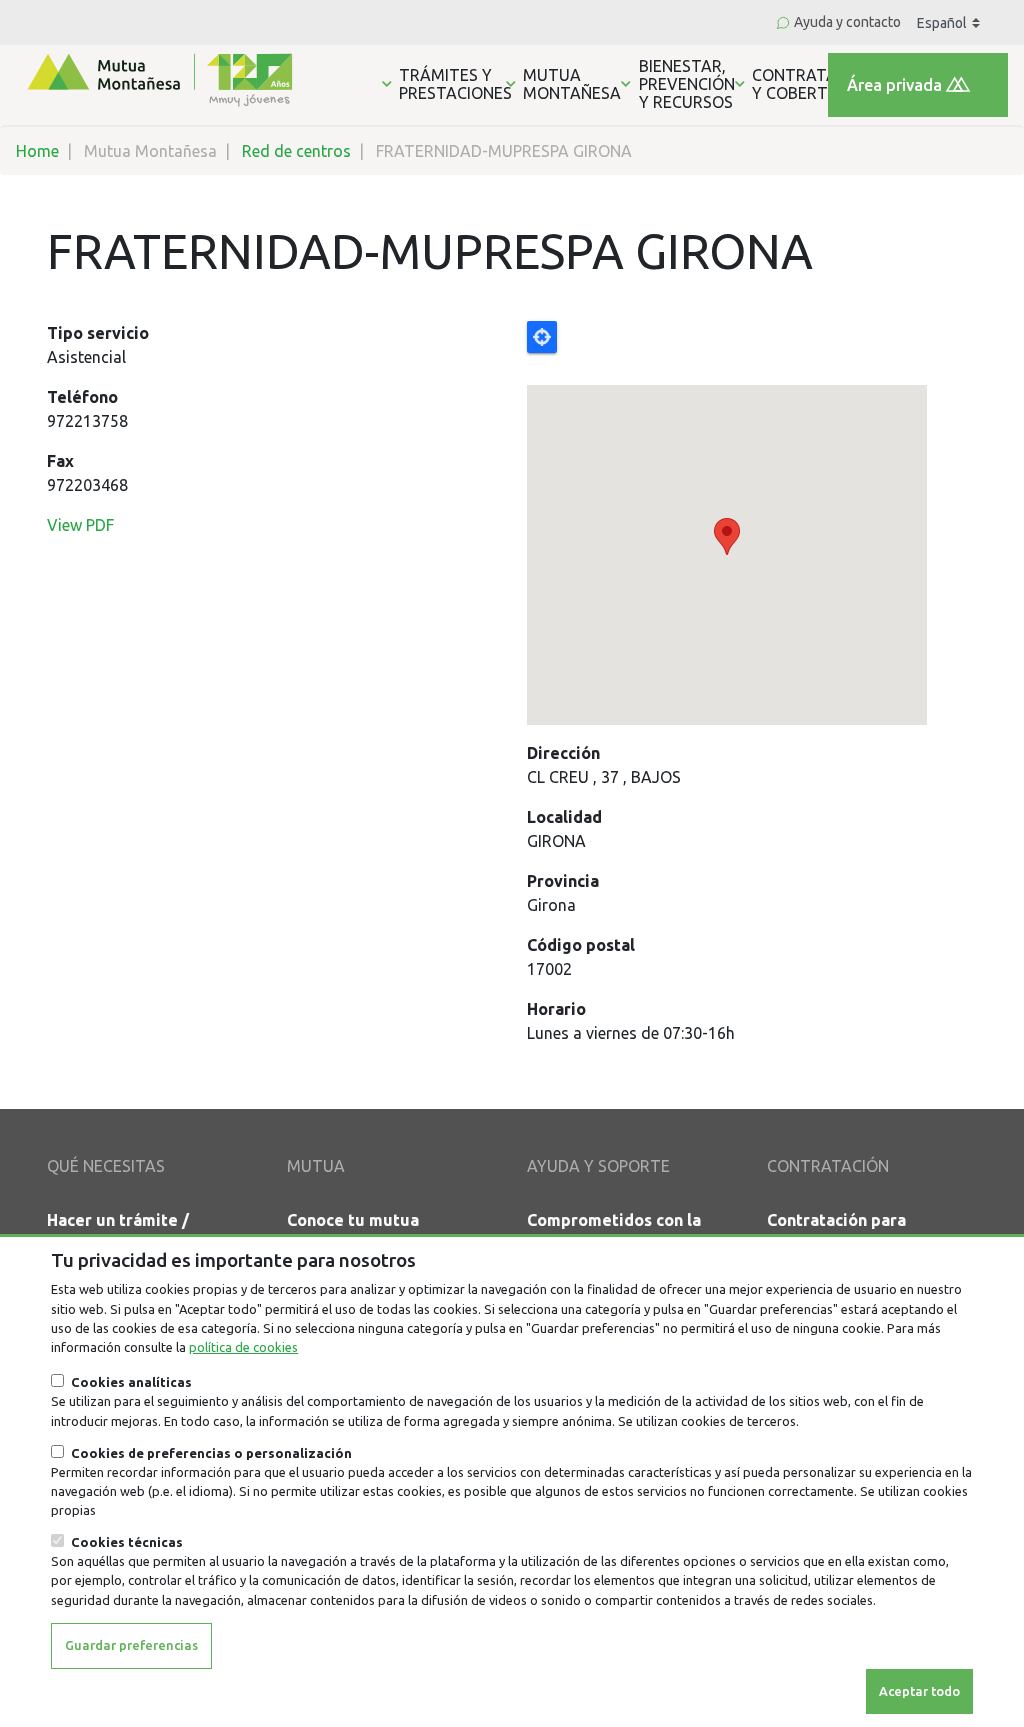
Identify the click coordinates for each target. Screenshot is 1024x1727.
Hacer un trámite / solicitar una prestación (138, 1232)
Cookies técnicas (127, 1542)
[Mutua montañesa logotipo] (158, 78)
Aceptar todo (919, 1691)
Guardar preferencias (131, 1645)
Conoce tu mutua (353, 1220)
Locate (542, 337)
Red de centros (296, 151)
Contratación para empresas (836, 1232)
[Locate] (752, 523)
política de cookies (243, 1347)
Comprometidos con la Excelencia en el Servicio (623, 1232)
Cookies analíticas (131, 1382)
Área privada (894, 85)
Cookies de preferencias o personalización (211, 1453)
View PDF (80, 525)
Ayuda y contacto (847, 22)
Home (37, 151)
